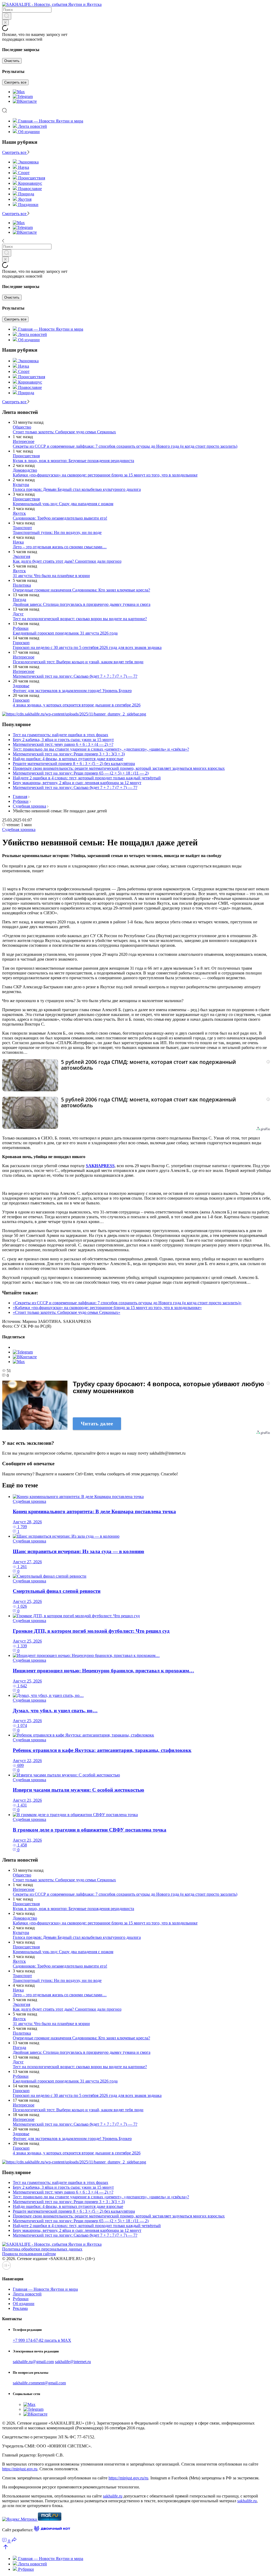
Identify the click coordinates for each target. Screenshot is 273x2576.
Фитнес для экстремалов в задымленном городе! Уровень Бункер (72, 691)
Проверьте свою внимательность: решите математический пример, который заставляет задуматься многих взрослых (119, 768)
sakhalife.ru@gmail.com (33, 2362)
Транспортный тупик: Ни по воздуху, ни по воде (57, 532)
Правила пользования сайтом (29, 2254)
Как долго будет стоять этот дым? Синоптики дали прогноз (67, 561)
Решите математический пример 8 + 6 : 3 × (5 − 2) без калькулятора (74, 764)
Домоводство (25, 470)
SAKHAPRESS (100, 1166)
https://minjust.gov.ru (20, 2469)
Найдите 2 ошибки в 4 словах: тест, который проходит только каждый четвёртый (87, 778)
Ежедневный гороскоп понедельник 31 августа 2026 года (65, 633)
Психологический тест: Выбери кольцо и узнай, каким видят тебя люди (78, 662)
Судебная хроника (29, 806)
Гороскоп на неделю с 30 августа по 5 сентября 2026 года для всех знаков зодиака (87, 647)
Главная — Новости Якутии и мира (51, 121)
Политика (22, 585)
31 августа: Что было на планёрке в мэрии (51, 576)
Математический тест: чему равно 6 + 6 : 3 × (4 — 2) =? (63, 744)
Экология (21, 556)
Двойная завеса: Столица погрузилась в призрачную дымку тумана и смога (82, 604)
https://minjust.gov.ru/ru (128, 2478)
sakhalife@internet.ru (73, 2362)
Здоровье (21, 686)
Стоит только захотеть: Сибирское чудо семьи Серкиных (64, 432)
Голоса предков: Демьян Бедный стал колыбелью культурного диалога (77, 489)
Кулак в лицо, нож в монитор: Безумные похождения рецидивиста (73, 461)
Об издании (29, 132)
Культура (21, 485)
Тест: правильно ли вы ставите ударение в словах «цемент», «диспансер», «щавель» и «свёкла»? (101, 749)
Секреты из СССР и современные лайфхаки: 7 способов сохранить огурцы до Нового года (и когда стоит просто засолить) (125, 446)
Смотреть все (15, 82)
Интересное (24, 441)
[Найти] (7, 16)
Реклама (20, 2308)
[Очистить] (5, 22)
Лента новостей (33, 126)
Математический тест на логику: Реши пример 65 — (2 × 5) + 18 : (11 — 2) (81, 773)
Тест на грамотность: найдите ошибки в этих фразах (61, 735)
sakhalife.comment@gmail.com (39, 2383)
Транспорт (22, 528)
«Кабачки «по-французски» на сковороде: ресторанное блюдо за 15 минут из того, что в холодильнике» (107, 1308)
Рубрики (21, 628)
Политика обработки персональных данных (42, 2249)
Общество (22, 427)
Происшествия (26, 456)
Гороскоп (21, 643)
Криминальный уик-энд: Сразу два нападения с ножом (63, 504)
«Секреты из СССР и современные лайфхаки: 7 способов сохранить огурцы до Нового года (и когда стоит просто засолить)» (127, 1303)
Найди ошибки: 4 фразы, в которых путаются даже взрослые (68, 759)
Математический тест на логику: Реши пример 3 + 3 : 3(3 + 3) (69, 754)
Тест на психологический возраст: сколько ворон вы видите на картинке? (80, 619)
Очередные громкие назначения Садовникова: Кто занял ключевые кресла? (81, 590)
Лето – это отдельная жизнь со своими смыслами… (60, 547)
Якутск (19, 513)
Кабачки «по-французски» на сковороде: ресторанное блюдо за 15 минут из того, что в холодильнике (105, 475)
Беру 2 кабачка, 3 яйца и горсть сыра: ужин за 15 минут (63, 740)
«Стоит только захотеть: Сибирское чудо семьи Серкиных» (67, 1312)
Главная (20, 797)
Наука (18, 542)
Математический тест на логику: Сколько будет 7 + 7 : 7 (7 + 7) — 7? (75, 676)
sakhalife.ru (113, 2496)
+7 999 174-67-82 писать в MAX (42, 2340)
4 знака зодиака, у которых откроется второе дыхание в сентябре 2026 (77, 705)
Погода (19, 600)
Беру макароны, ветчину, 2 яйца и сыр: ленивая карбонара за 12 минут (77, 783)
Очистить (12, 61)
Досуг (18, 614)
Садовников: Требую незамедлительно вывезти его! (60, 518)
